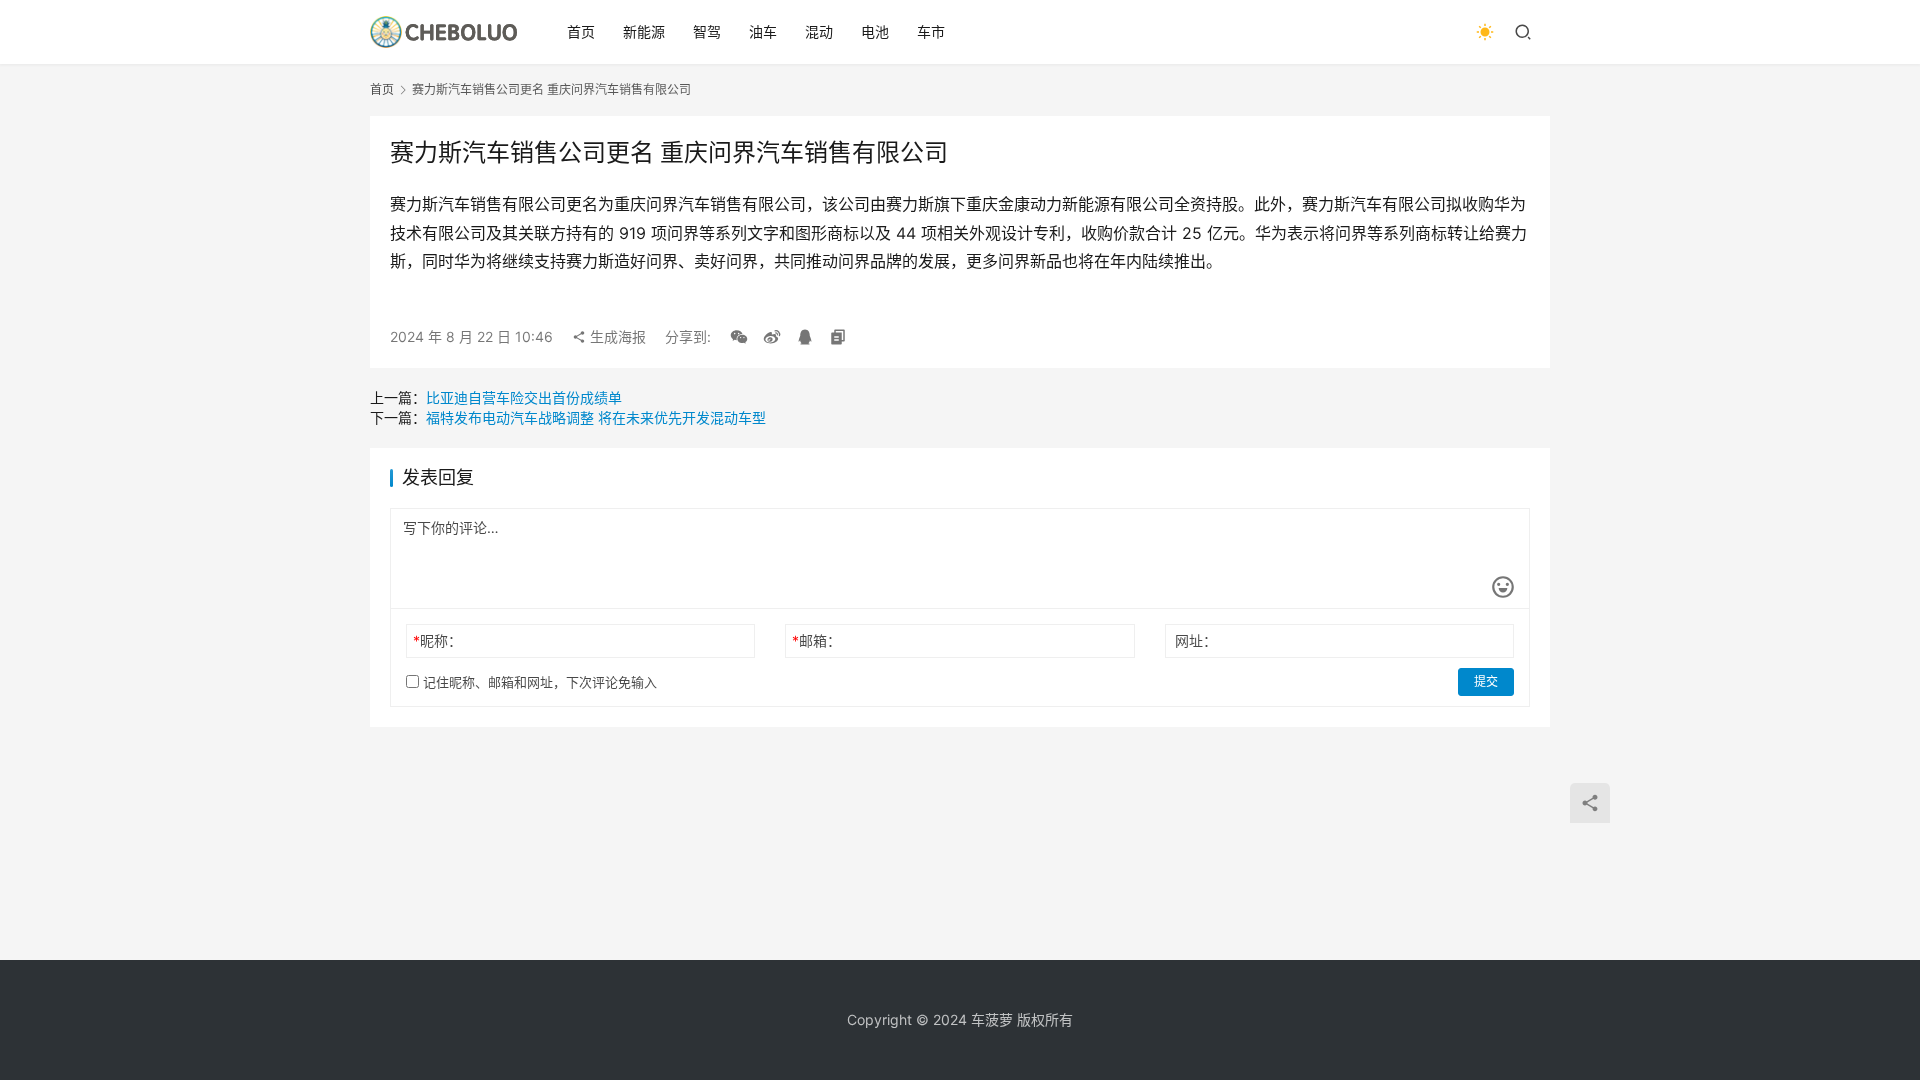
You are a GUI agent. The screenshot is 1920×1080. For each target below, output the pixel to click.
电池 (875, 31)
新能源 (644, 31)
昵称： (437, 640)
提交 (1486, 681)
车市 (931, 31)
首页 (581, 31)
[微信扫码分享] (739, 337)
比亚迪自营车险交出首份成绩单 (524, 397)
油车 (763, 31)
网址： (1196, 640)
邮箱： (816, 640)
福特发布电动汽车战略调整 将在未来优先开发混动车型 (596, 417)
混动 (819, 31)
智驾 (707, 31)
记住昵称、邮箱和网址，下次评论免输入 (538, 682)
